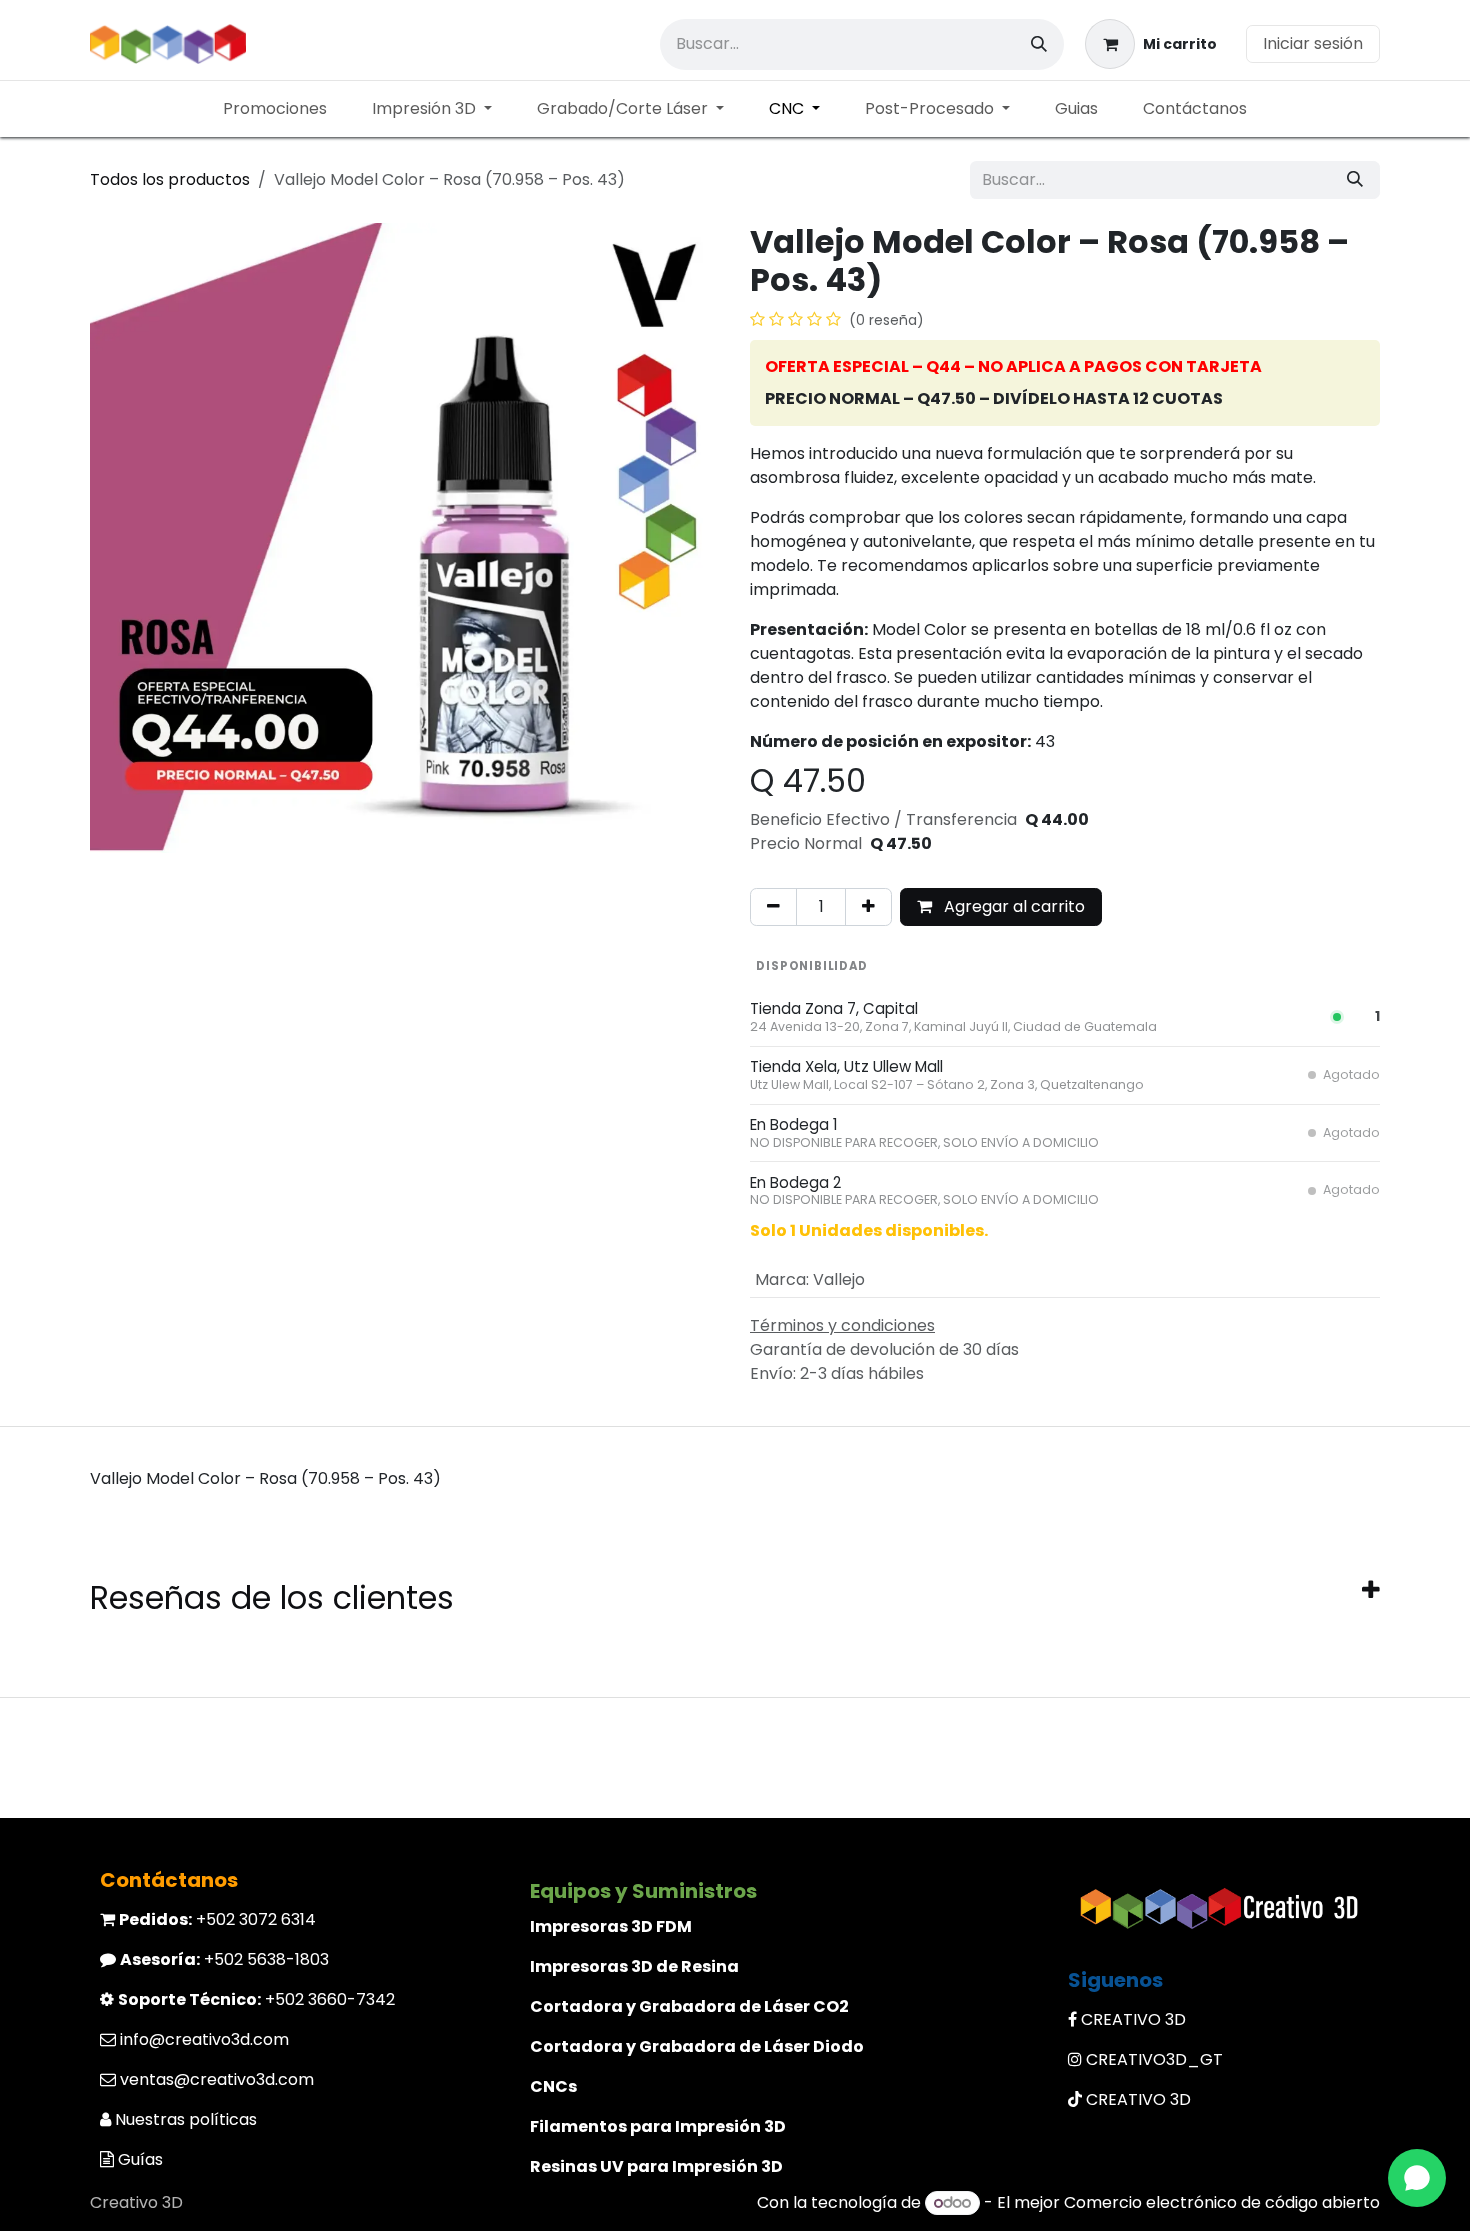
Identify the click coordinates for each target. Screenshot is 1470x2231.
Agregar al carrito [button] (1012, 906)
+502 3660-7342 (256, 1999)
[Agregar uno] (868, 907)
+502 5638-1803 (224, 1959)
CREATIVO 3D (1133, 2019)
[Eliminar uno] (773, 907)
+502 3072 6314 (217, 1919)
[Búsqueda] (1039, 44)
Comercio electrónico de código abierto (1222, 2202)
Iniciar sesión (1313, 43)
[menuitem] (275, 109)
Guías (140, 2159)
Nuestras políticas (186, 2119)
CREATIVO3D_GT (1154, 2059)
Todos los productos (170, 179)
